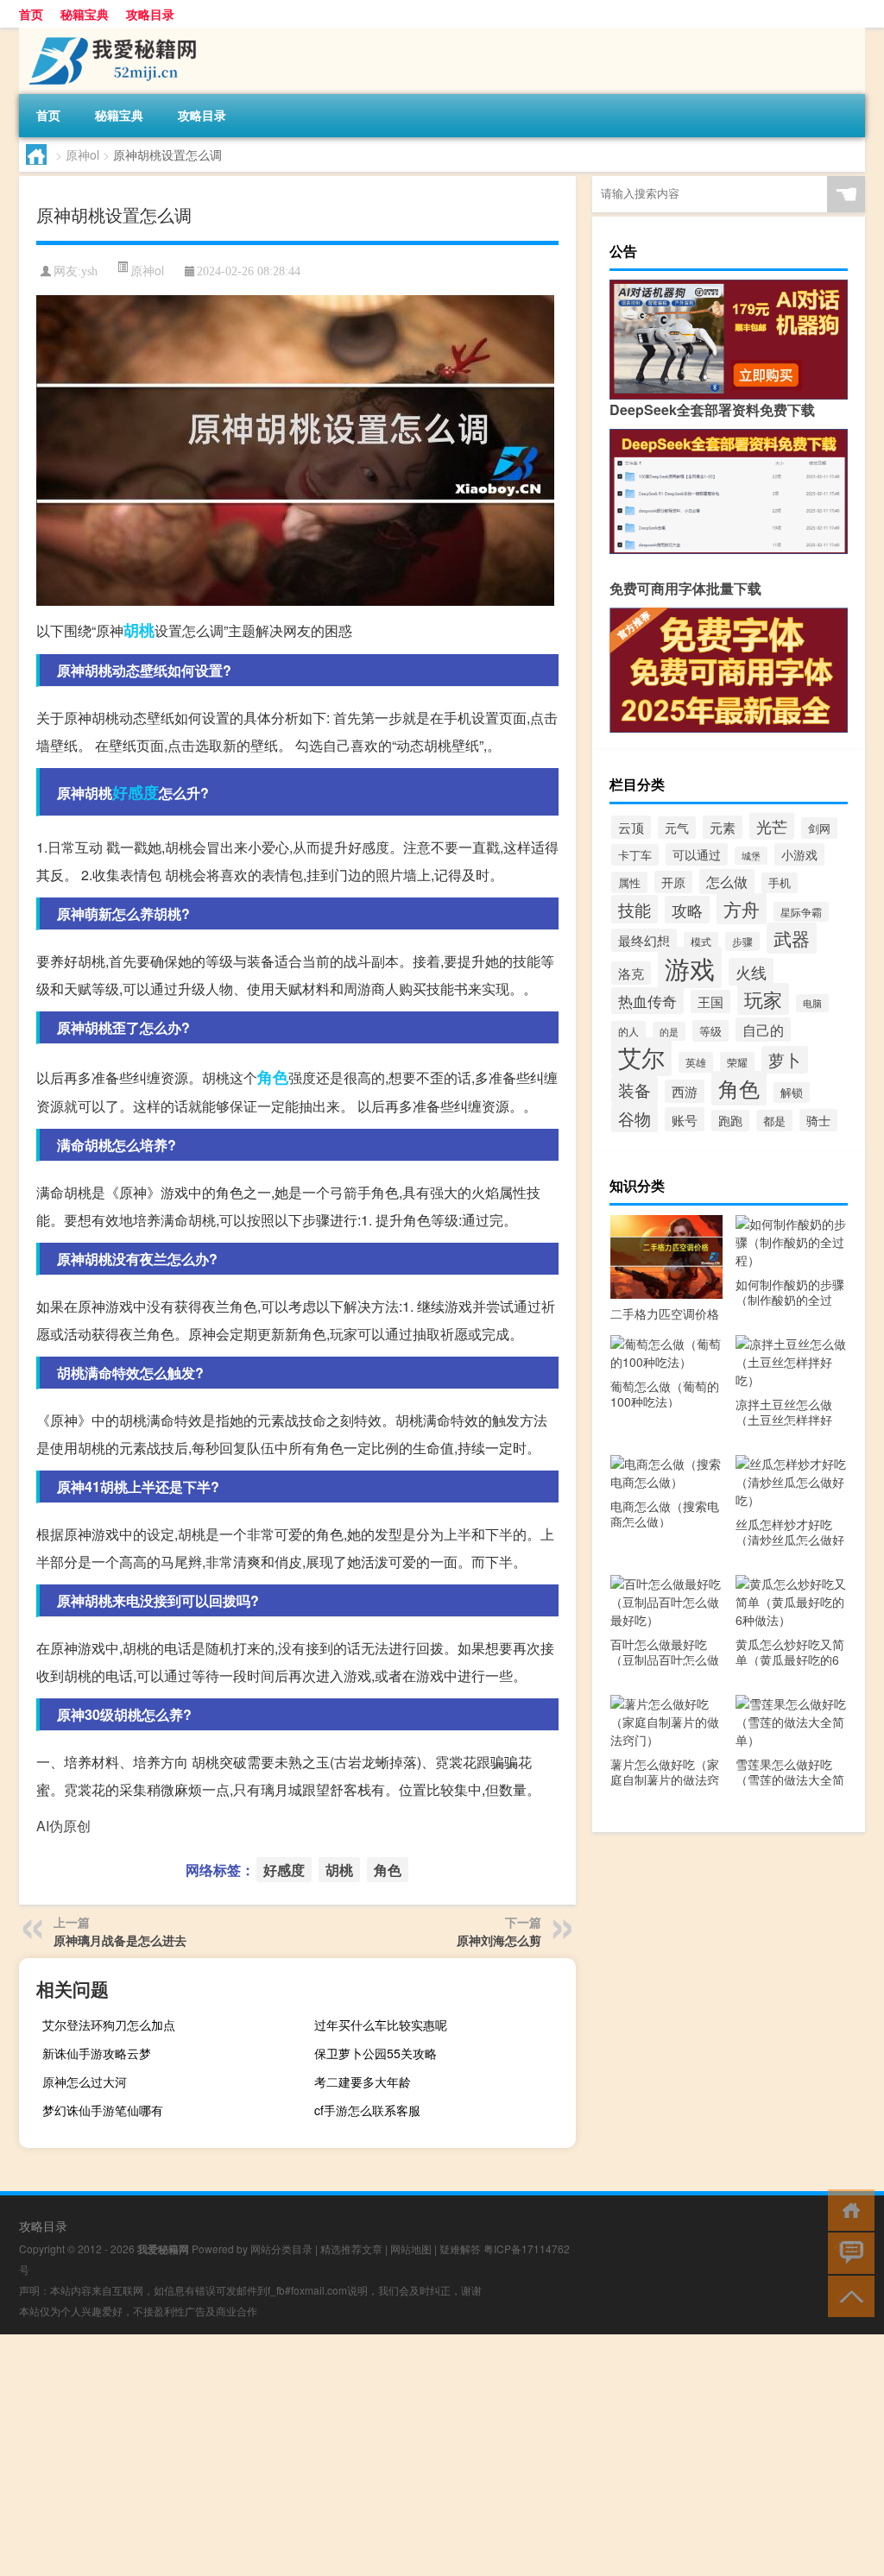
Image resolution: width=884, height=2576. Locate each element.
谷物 (635, 1118)
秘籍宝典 (85, 14)
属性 (629, 882)
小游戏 (799, 854)
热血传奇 (647, 1001)
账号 (685, 1119)
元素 (723, 827)
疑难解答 (460, 2248)
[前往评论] (847, 2252)
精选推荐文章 (351, 2248)
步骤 (742, 942)
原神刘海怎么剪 (499, 1940)
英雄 (696, 1062)
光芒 (772, 826)
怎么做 (727, 882)
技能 (635, 909)
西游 (685, 1091)
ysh (89, 271)
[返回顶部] (847, 2295)
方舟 (742, 909)
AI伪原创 (63, 1826)
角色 (273, 1077)
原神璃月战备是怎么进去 (120, 1940)
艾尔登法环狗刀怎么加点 (109, 2025)
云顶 (631, 827)
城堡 (751, 856)
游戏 (690, 967)
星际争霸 (801, 912)
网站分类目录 (281, 2248)
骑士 (818, 1120)
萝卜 (785, 1060)
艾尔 (641, 1057)
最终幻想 (644, 940)
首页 (31, 14)
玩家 (763, 999)
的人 (628, 1031)
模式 (701, 942)
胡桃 (139, 630)
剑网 (819, 828)
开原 (673, 882)
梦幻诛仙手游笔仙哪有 (103, 2110)
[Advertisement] (442, 2455)
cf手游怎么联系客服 (367, 2110)
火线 (751, 972)
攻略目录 (150, 14)
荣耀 (737, 1062)
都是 (774, 1121)
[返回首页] (847, 2209)
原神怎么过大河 (85, 2082)
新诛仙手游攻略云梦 (97, 2053)
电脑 (812, 1003)
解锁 (792, 1093)
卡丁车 (635, 855)
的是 (669, 1031)
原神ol (82, 154)
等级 (710, 1031)
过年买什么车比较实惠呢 (381, 2025)
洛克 (631, 973)
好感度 (136, 792)
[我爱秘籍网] (110, 34)
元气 (677, 828)
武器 (792, 938)
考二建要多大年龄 (363, 2082)
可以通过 (697, 854)
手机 (780, 883)
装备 (635, 1090)
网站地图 (411, 2248)
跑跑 (730, 1121)
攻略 (687, 910)
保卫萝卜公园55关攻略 (376, 2053)
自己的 (763, 1030)
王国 (710, 1001)
